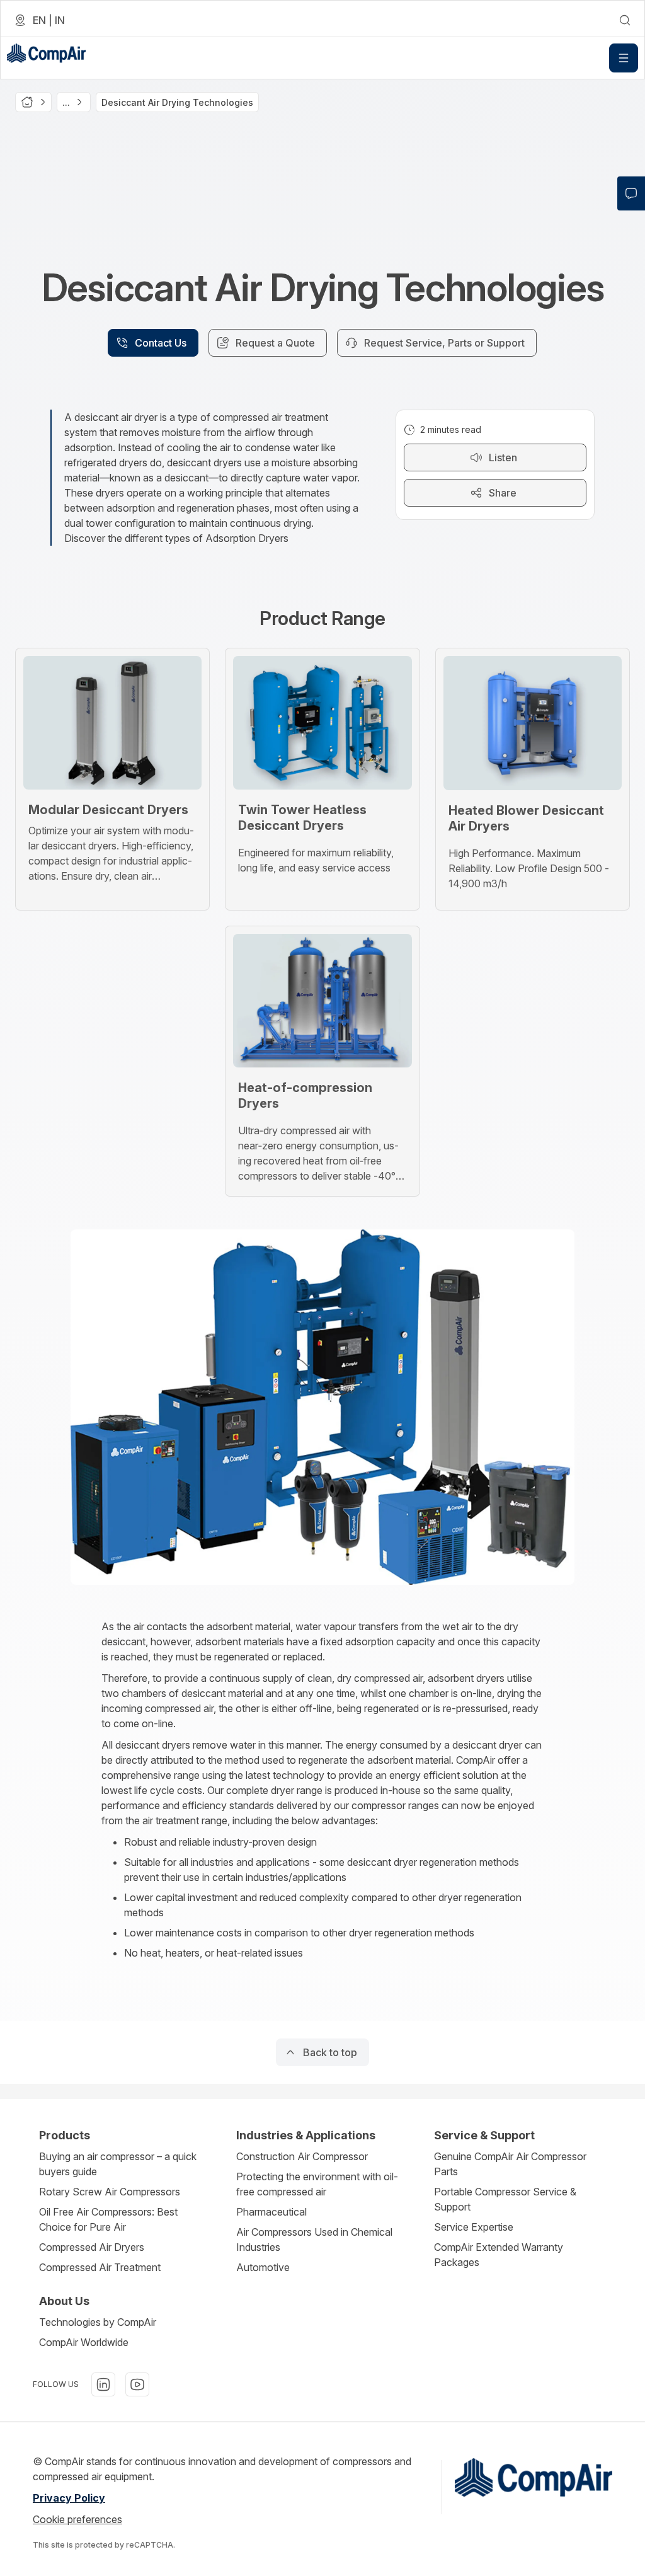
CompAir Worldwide (84, 2342)
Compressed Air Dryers (92, 2247)
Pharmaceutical (271, 2212)
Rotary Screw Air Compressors (110, 2192)
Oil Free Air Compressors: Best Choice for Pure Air (108, 2219)
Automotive (263, 2267)
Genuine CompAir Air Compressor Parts (510, 2164)
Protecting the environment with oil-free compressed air (317, 2184)
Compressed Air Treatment (100, 2267)
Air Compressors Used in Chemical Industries (314, 2240)
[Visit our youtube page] (137, 2384)
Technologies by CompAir (98, 2322)
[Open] (624, 58)
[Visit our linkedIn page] (103, 2384)
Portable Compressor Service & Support (505, 2199)
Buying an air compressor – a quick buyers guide (118, 2164)
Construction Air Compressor (302, 2156)
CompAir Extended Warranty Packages (499, 2255)
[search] (625, 20)
